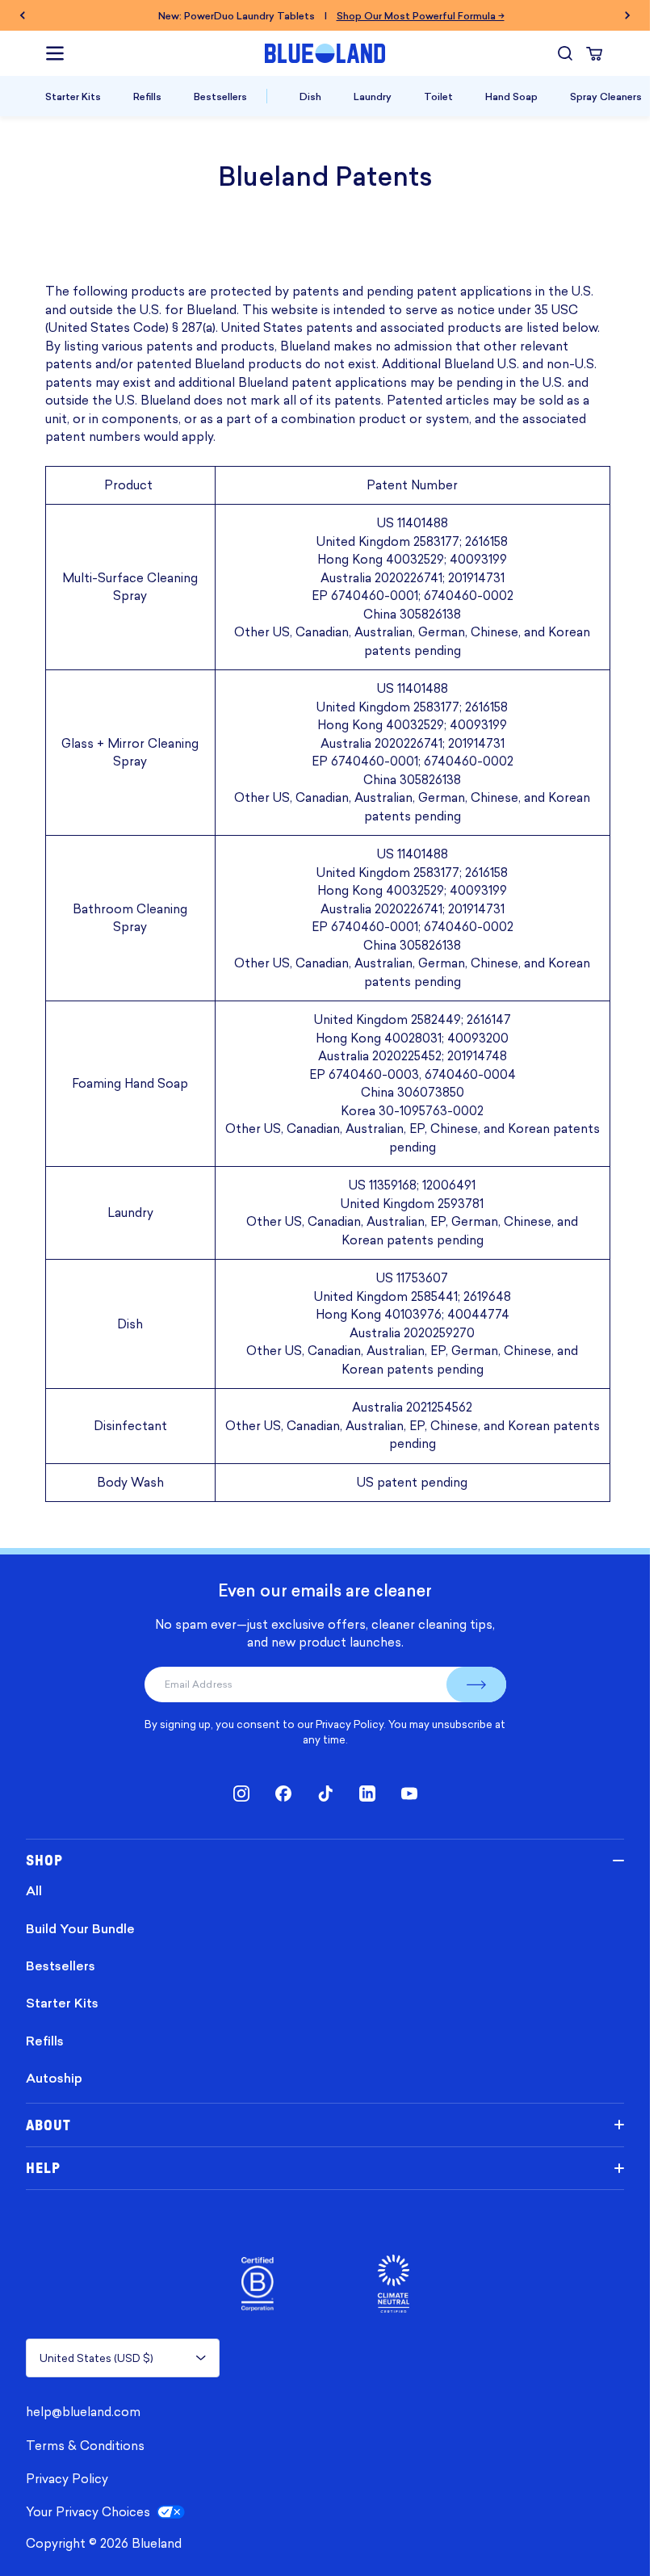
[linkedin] (367, 1794)
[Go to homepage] (325, 53)
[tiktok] (325, 1794)
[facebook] (283, 1794)
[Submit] (476, 1684)
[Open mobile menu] (55, 53)
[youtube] (409, 1794)
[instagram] (241, 1794)
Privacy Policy (350, 1724)
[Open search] (565, 53)
